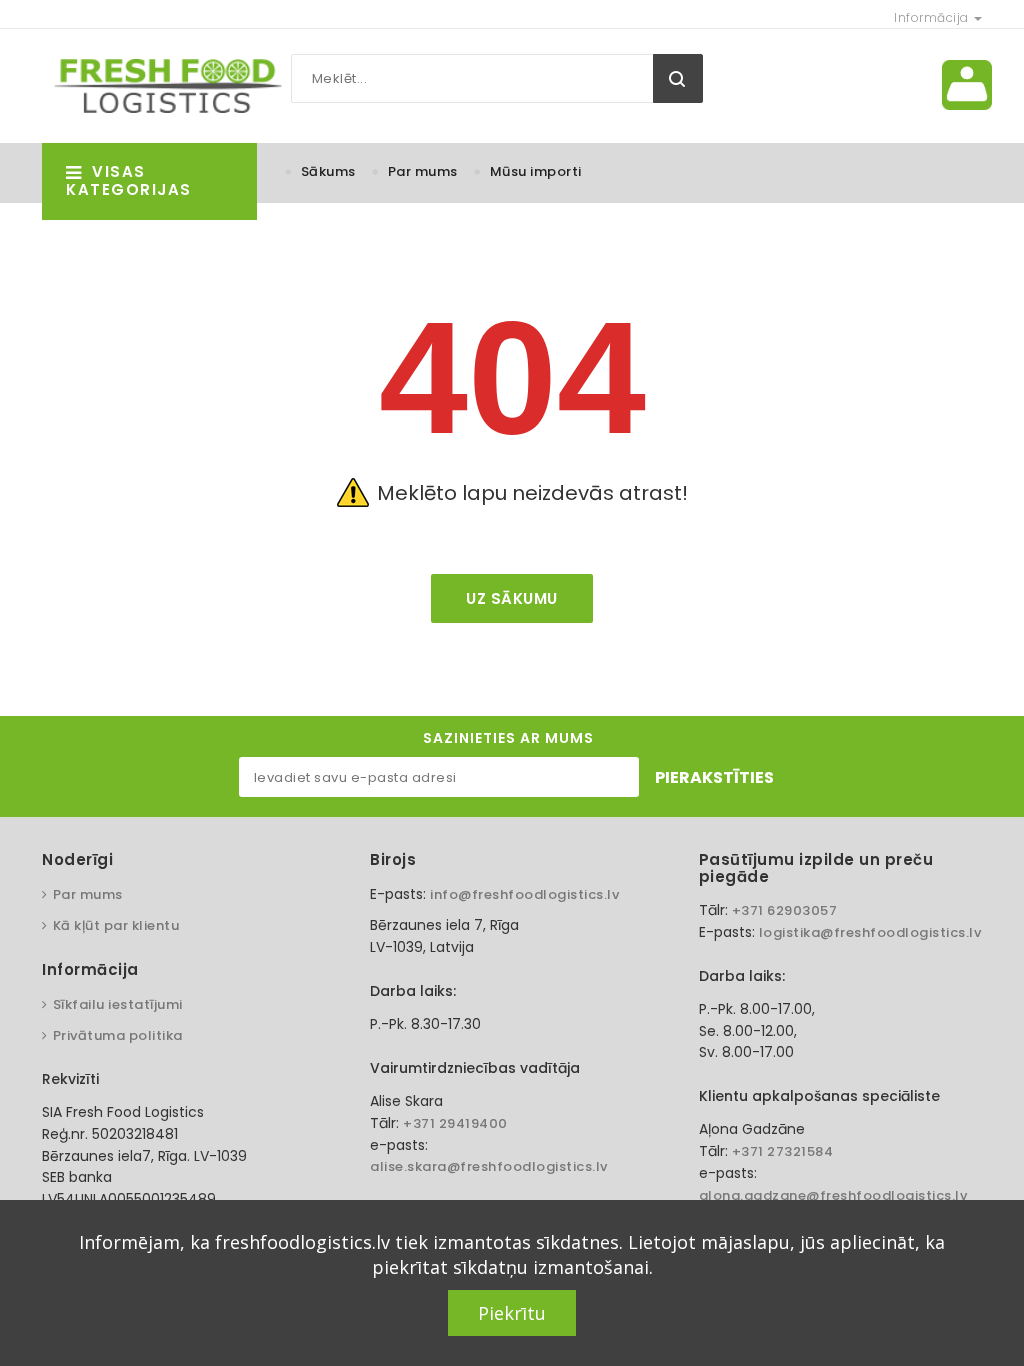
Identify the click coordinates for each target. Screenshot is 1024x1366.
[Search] (678, 78)
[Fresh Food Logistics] (162, 85)
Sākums (328, 171)
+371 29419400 (455, 1123)
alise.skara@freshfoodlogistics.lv (489, 1166)
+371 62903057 (785, 910)
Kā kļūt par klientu (116, 925)
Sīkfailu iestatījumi (118, 1004)
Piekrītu (512, 1313)
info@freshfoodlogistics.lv (524, 894)
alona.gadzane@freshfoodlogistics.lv (833, 1195)
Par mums (423, 171)
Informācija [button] (933, 17)
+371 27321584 (783, 1151)
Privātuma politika (118, 1035)
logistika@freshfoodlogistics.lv (870, 932)
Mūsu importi (536, 171)
